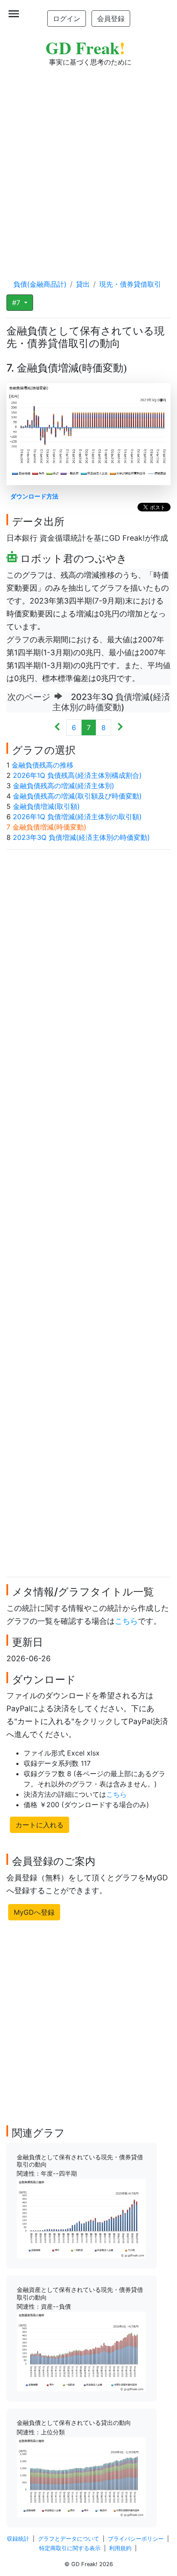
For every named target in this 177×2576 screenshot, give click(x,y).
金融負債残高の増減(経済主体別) (64, 786)
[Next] (120, 728)
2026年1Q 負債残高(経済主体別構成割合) (77, 775)
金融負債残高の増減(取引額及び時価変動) (77, 796)
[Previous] (57, 728)
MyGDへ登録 (34, 1912)
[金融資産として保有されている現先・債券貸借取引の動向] (81, 2351)
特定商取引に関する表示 (70, 2548)
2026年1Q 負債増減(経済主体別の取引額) (77, 817)
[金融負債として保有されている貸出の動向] (81, 2477)
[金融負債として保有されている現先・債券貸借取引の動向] (81, 2218)
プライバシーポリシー (136, 2539)
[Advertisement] (88, 164)
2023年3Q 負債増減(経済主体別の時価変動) (81, 837)
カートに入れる (40, 1825)
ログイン (67, 19)
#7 (17, 303)
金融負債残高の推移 (43, 765)
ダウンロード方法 (34, 496)
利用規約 (120, 2548)
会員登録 (111, 19)
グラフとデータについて (69, 2539)
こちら (126, 1621)
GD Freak (85, 48)
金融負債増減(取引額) (46, 806)
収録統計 (18, 2539)
